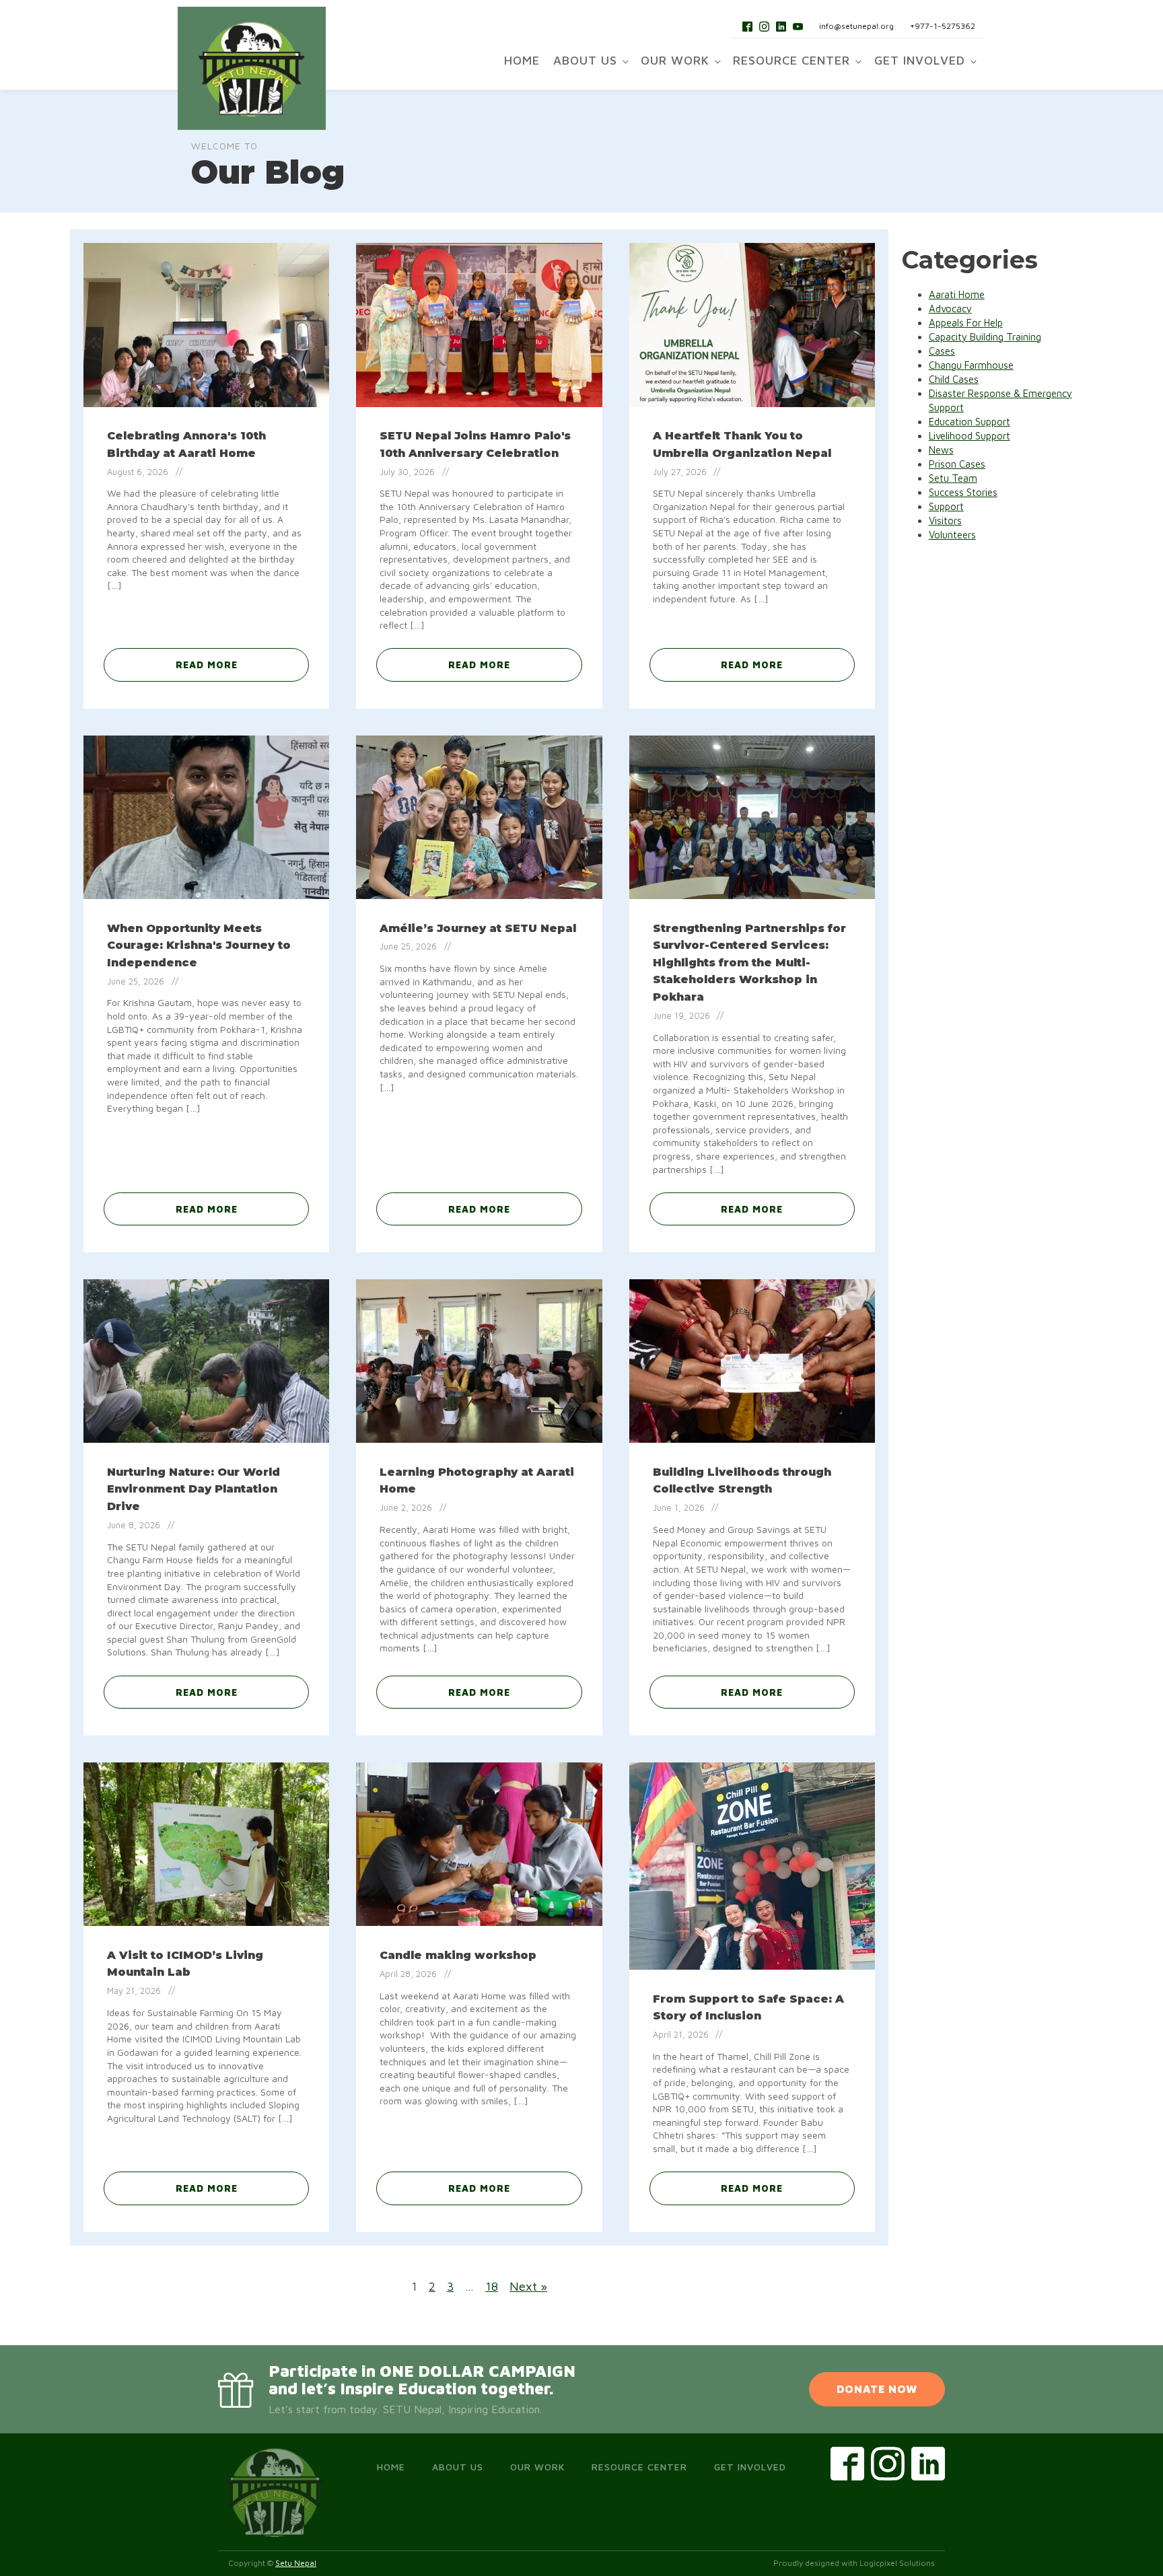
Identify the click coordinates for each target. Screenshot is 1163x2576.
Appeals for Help (966, 323)
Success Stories (963, 492)
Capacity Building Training (985, 337)
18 (492, 2286)
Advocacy (950, 309)
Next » (528, 2286)
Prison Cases (957, 464)
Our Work (675, 60)
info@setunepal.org (856, 26)
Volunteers (952, 535)
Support (946, 506)
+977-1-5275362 (943, 26)
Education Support (970, 422)
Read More (207, 665)
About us (585, 60)
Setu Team (953, 478)
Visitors (945, 521)
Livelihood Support (970, 436)
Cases (942, 351)
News (941, 450)
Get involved (920, 60)
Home (522, 60)
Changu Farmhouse (971, 365)
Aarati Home (957, 294)
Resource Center (791, 60)
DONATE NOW (877, 2389)
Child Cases (954, 379)
